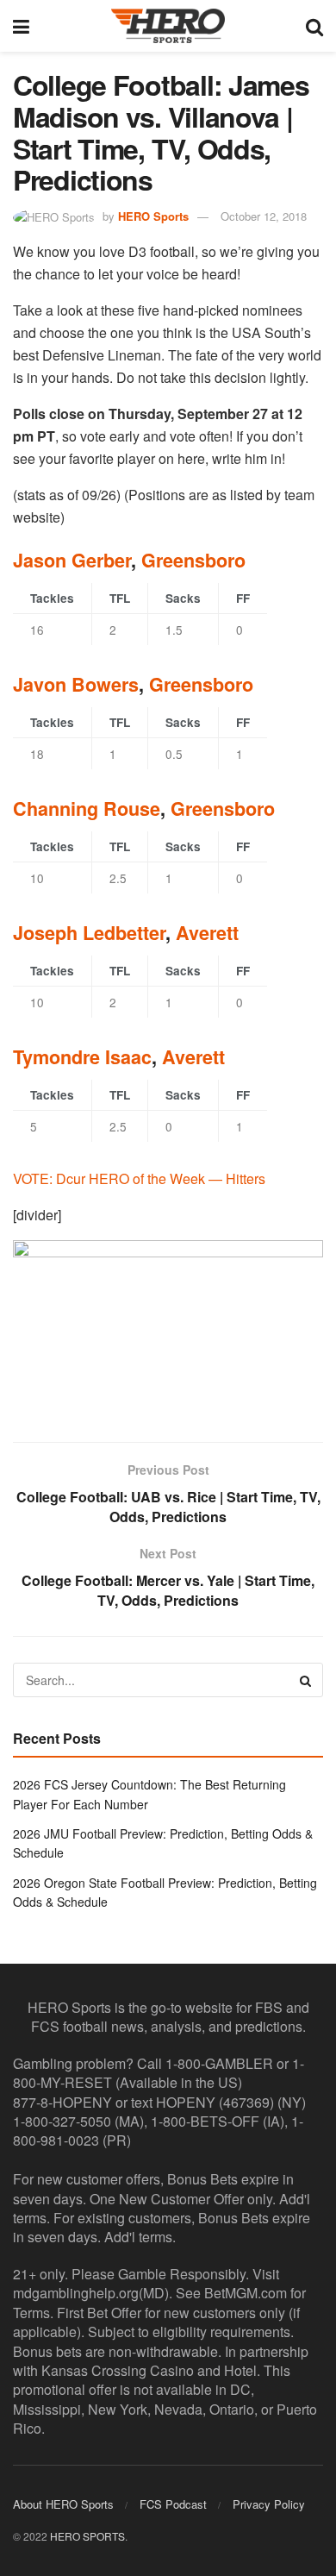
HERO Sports (153, 216)
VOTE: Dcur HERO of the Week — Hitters (139, 1178)
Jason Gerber (72, 560)
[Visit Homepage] (168, 26)
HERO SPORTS (87, 2536)
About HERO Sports (63, 2504)
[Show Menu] (21, 26)
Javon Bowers (76, 684)
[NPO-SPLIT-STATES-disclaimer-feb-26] (168, 1326)
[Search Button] (314, 26)
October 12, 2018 (264, 216)
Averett (207, 933)
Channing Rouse (87, 809)
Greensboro (193, 560)
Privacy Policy (269, 2504)
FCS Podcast (173, 2504)
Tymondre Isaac (82, 1057)
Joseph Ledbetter (89, 933)
